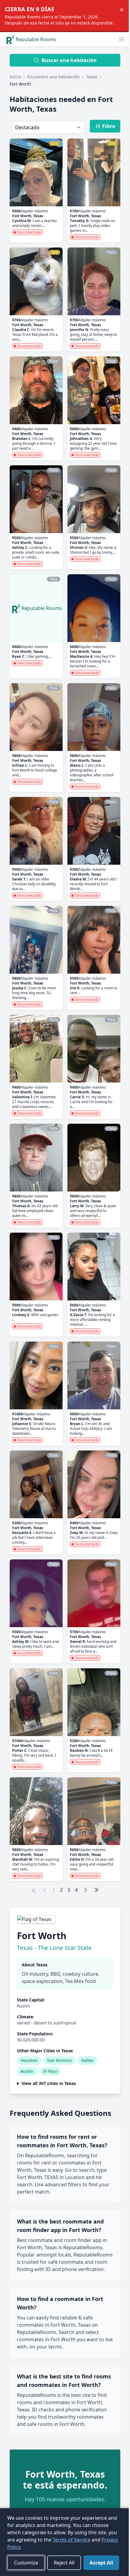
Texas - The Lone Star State (54, 1948)
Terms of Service (71, 2524)
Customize (26, 2547)
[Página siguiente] (86, 1890)
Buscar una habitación (69, 60)
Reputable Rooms (36, 39)
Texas (92, 77)
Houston (29, 2060)
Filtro (109, 126)
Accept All (25, 2563)
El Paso (50, 2071)
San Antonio (59, 2060)
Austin (27, 2071)
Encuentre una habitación (54, 77)
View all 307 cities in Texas (49, 2089)
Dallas (88, 2060)
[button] (122, 39)
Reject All (64, 2547)
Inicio (15, 77)
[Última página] (96, 1890)
